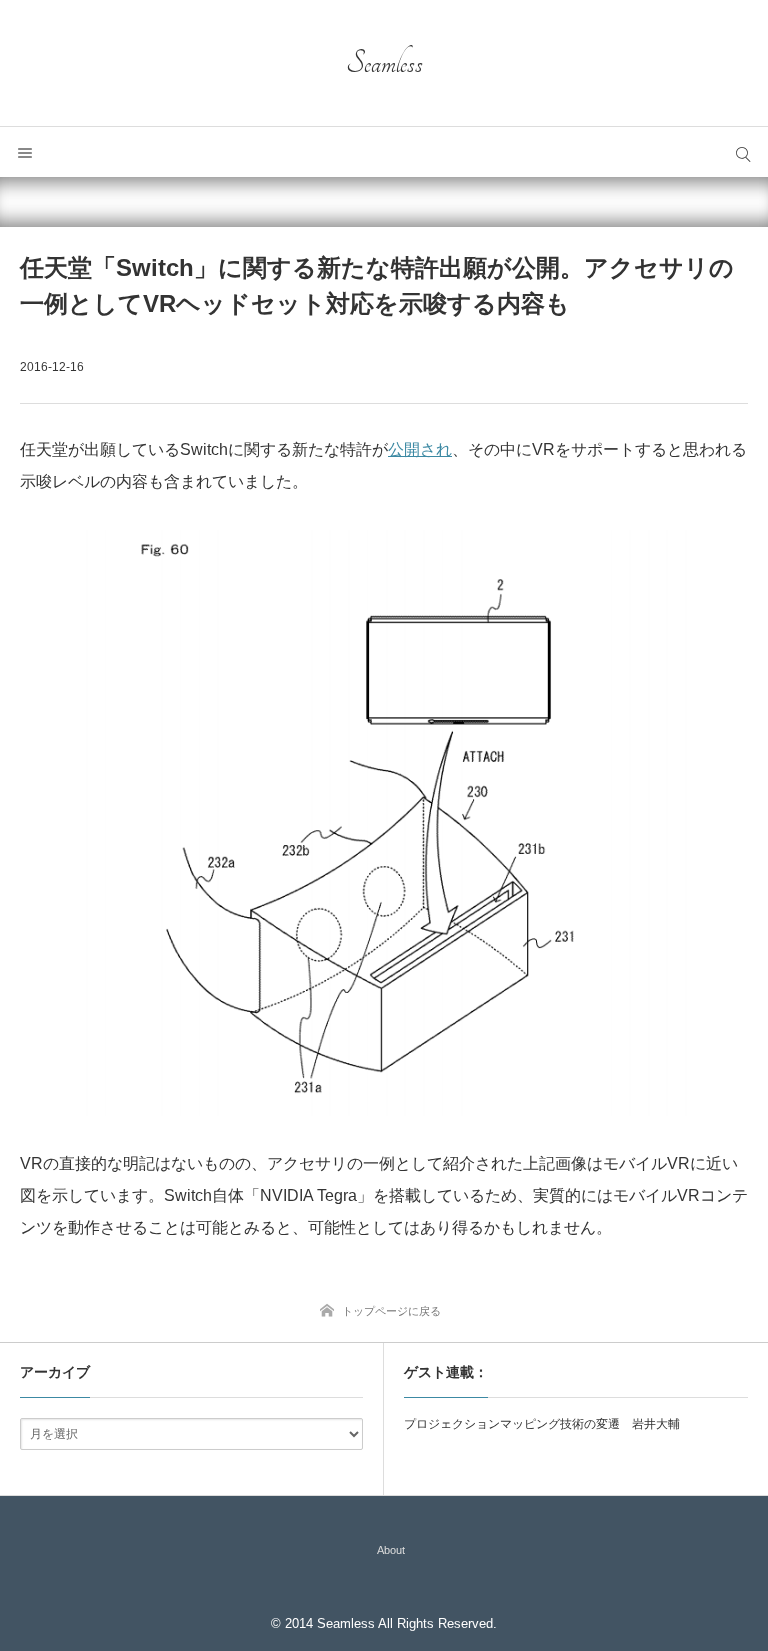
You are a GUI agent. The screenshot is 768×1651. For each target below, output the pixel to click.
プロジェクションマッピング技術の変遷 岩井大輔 (542, 1424)
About (391, 1550)
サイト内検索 (743, 152)
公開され (420, 449)
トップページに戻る (391, 1311)
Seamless (384, 63)
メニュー (25, 152)
